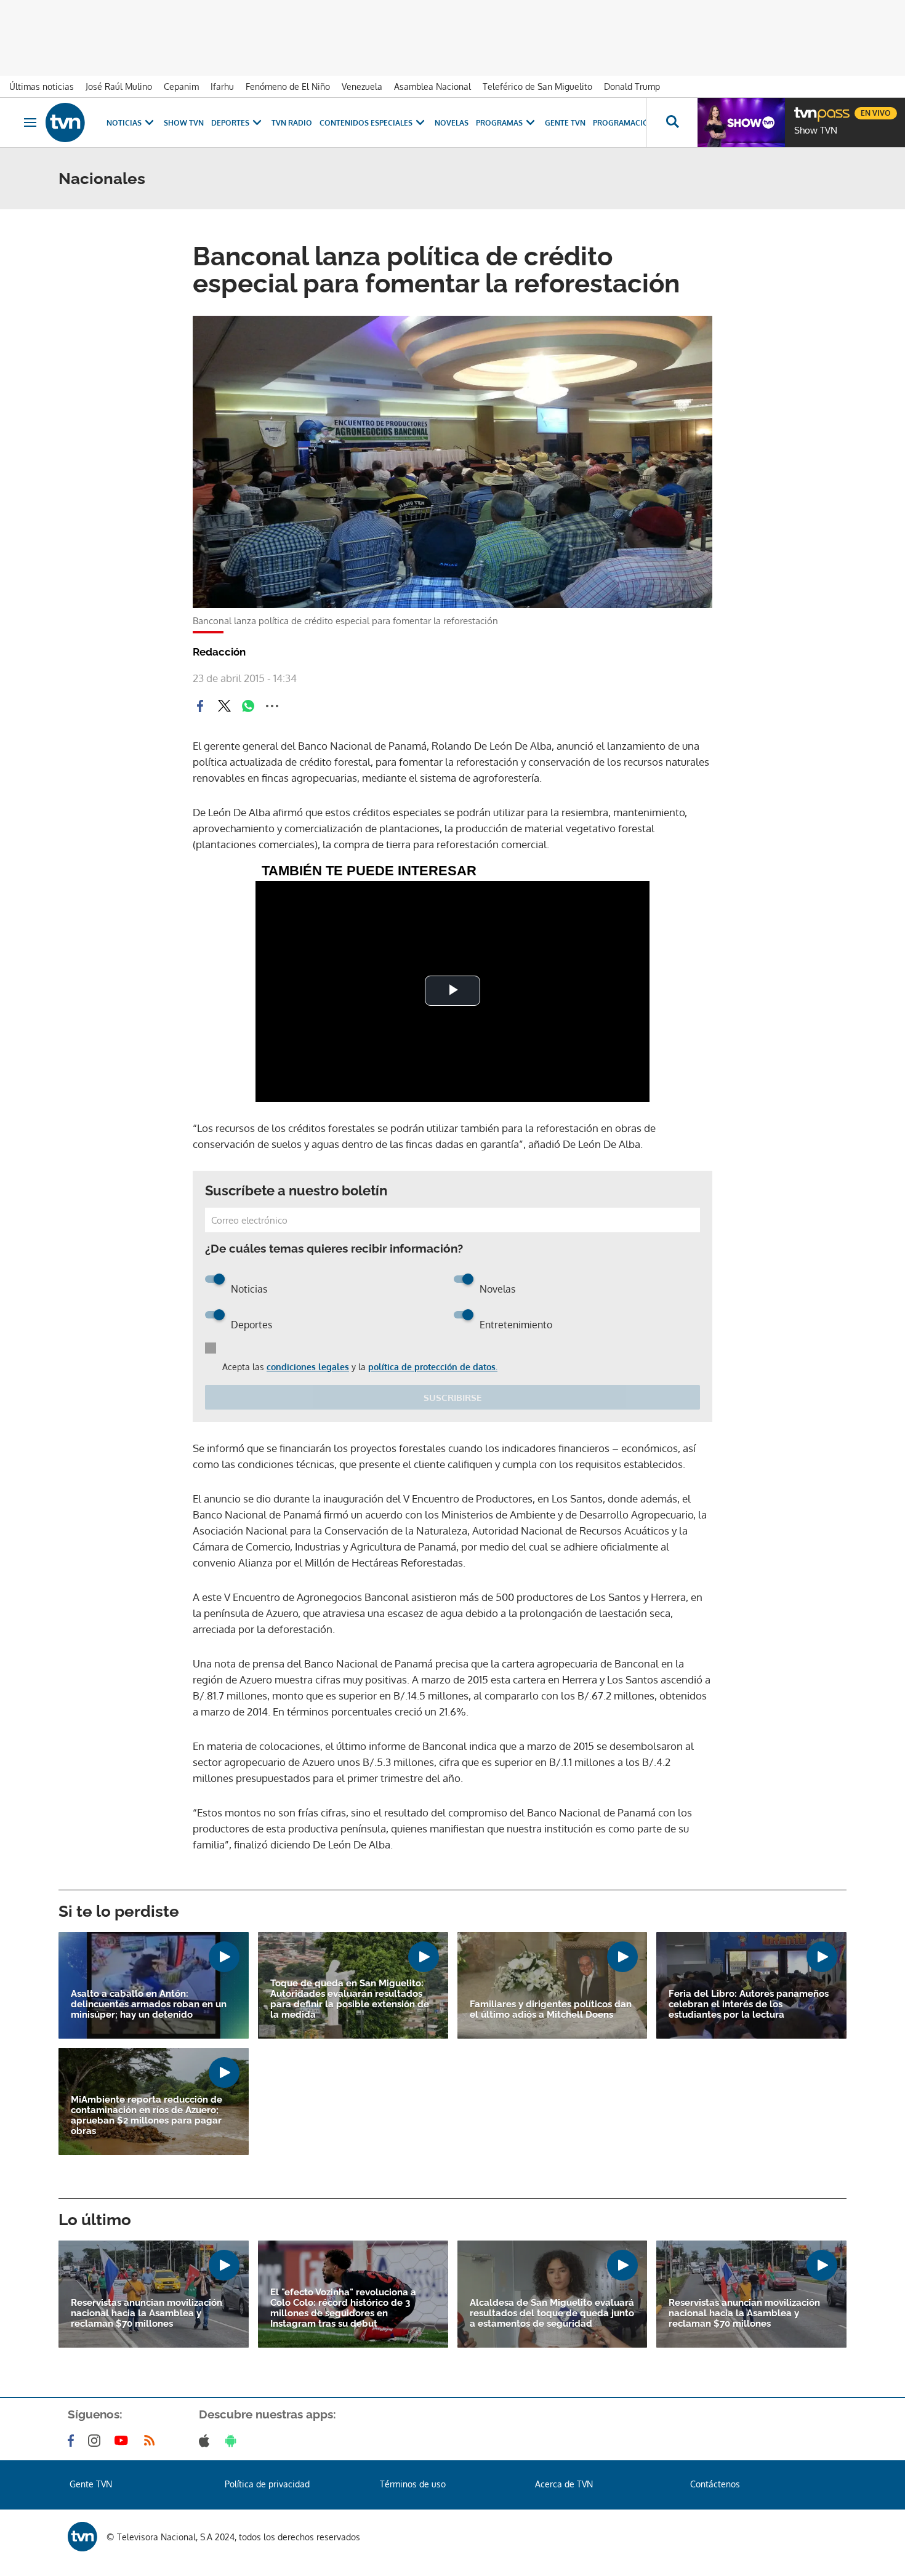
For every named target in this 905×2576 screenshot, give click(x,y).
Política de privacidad (267, 2484)
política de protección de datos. (433, 1367)
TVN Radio (292, 123)
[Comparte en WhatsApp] (248, 706)
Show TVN (184, 123)
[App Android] (233, 2441)
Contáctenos (715, 2484)
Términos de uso (413, 2484)
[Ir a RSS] (152, 2441)
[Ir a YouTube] (124, 2441)
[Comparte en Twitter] (224, 706)
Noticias (124, 123)
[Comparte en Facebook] (200, 706)
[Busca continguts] (672, 122)
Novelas (452, 123)
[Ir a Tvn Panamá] (65, 122)
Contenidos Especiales (366, 123)
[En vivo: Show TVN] (741, 122)
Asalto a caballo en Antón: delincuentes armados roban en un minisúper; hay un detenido (149, 2004)
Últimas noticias (42, 86)
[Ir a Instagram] (97, 2441)
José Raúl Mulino (119, 86)
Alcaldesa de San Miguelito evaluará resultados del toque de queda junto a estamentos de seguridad (552, 2313)
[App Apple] (207, 2441)
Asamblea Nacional (432, 86)
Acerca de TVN (564, 2484)
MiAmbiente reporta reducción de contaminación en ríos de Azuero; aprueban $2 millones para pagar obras (147, 2116)
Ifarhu (222, 86)
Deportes (230, 123)
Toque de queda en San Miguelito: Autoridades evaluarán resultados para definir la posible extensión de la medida (350, 1999)
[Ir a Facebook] (73, 2441)
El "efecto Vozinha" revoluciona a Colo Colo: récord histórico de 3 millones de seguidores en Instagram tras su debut (343, 2308)
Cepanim (181, 86)
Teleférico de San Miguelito (537, 86)
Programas (499, 123)
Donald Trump (632, 86)
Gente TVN (565, 123)
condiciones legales (308, 1367)
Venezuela (362, 86)
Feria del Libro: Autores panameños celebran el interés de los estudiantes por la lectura (749, 2004)
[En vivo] (805, 108)
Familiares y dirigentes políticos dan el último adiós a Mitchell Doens (551, 2010)
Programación (624, 123)
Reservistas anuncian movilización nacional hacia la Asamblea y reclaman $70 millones (147, 2313)
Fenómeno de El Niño (288, 86)
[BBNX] (82, 2537)
